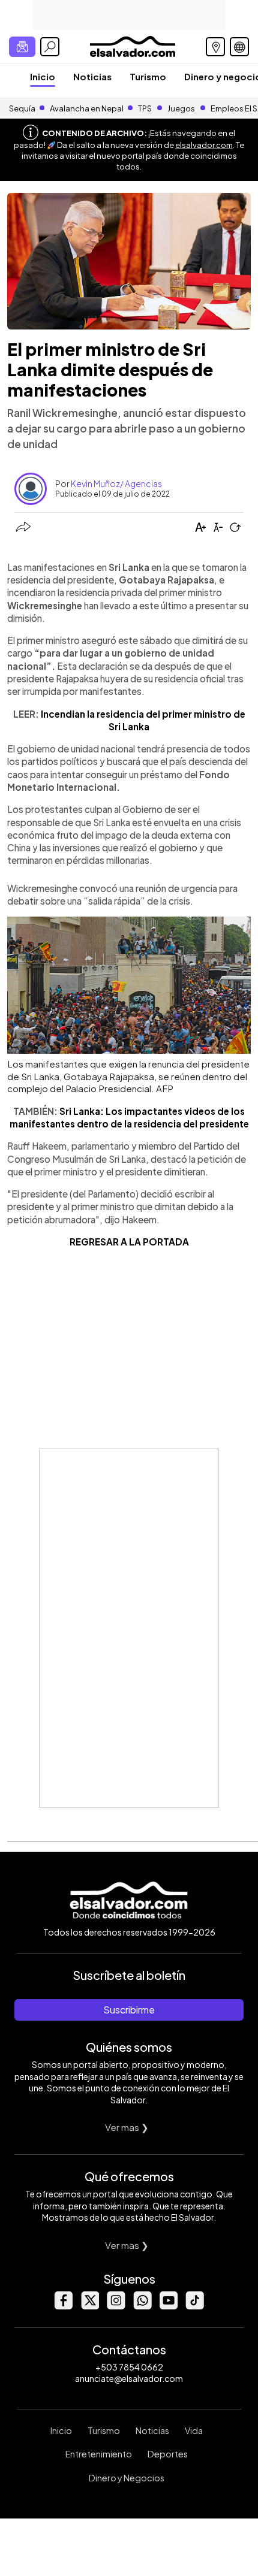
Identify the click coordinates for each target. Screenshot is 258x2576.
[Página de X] (89, 2306)
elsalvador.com (204, 145)
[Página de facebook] (63, 2306)
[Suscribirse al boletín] (22, 47)
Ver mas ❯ (127, 2127)
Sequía (22, 108)
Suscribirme (129, 2010)
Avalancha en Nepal (87, 108)
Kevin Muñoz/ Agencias (116, 483)
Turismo (148, 76)
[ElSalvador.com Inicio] (132, 45)
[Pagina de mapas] (215, 47)
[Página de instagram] (116, 2306)
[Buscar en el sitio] (50, 47)
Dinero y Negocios (127, 2478)
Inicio (43, 76)
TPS (145, 108)
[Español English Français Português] (239, 47)
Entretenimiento (99, 2454)
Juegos (181, 108)
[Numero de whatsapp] (142, 2306)
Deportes (168, 2454)
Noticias (92, 76)
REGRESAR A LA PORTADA (129, 1242)
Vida (194, 2430)
